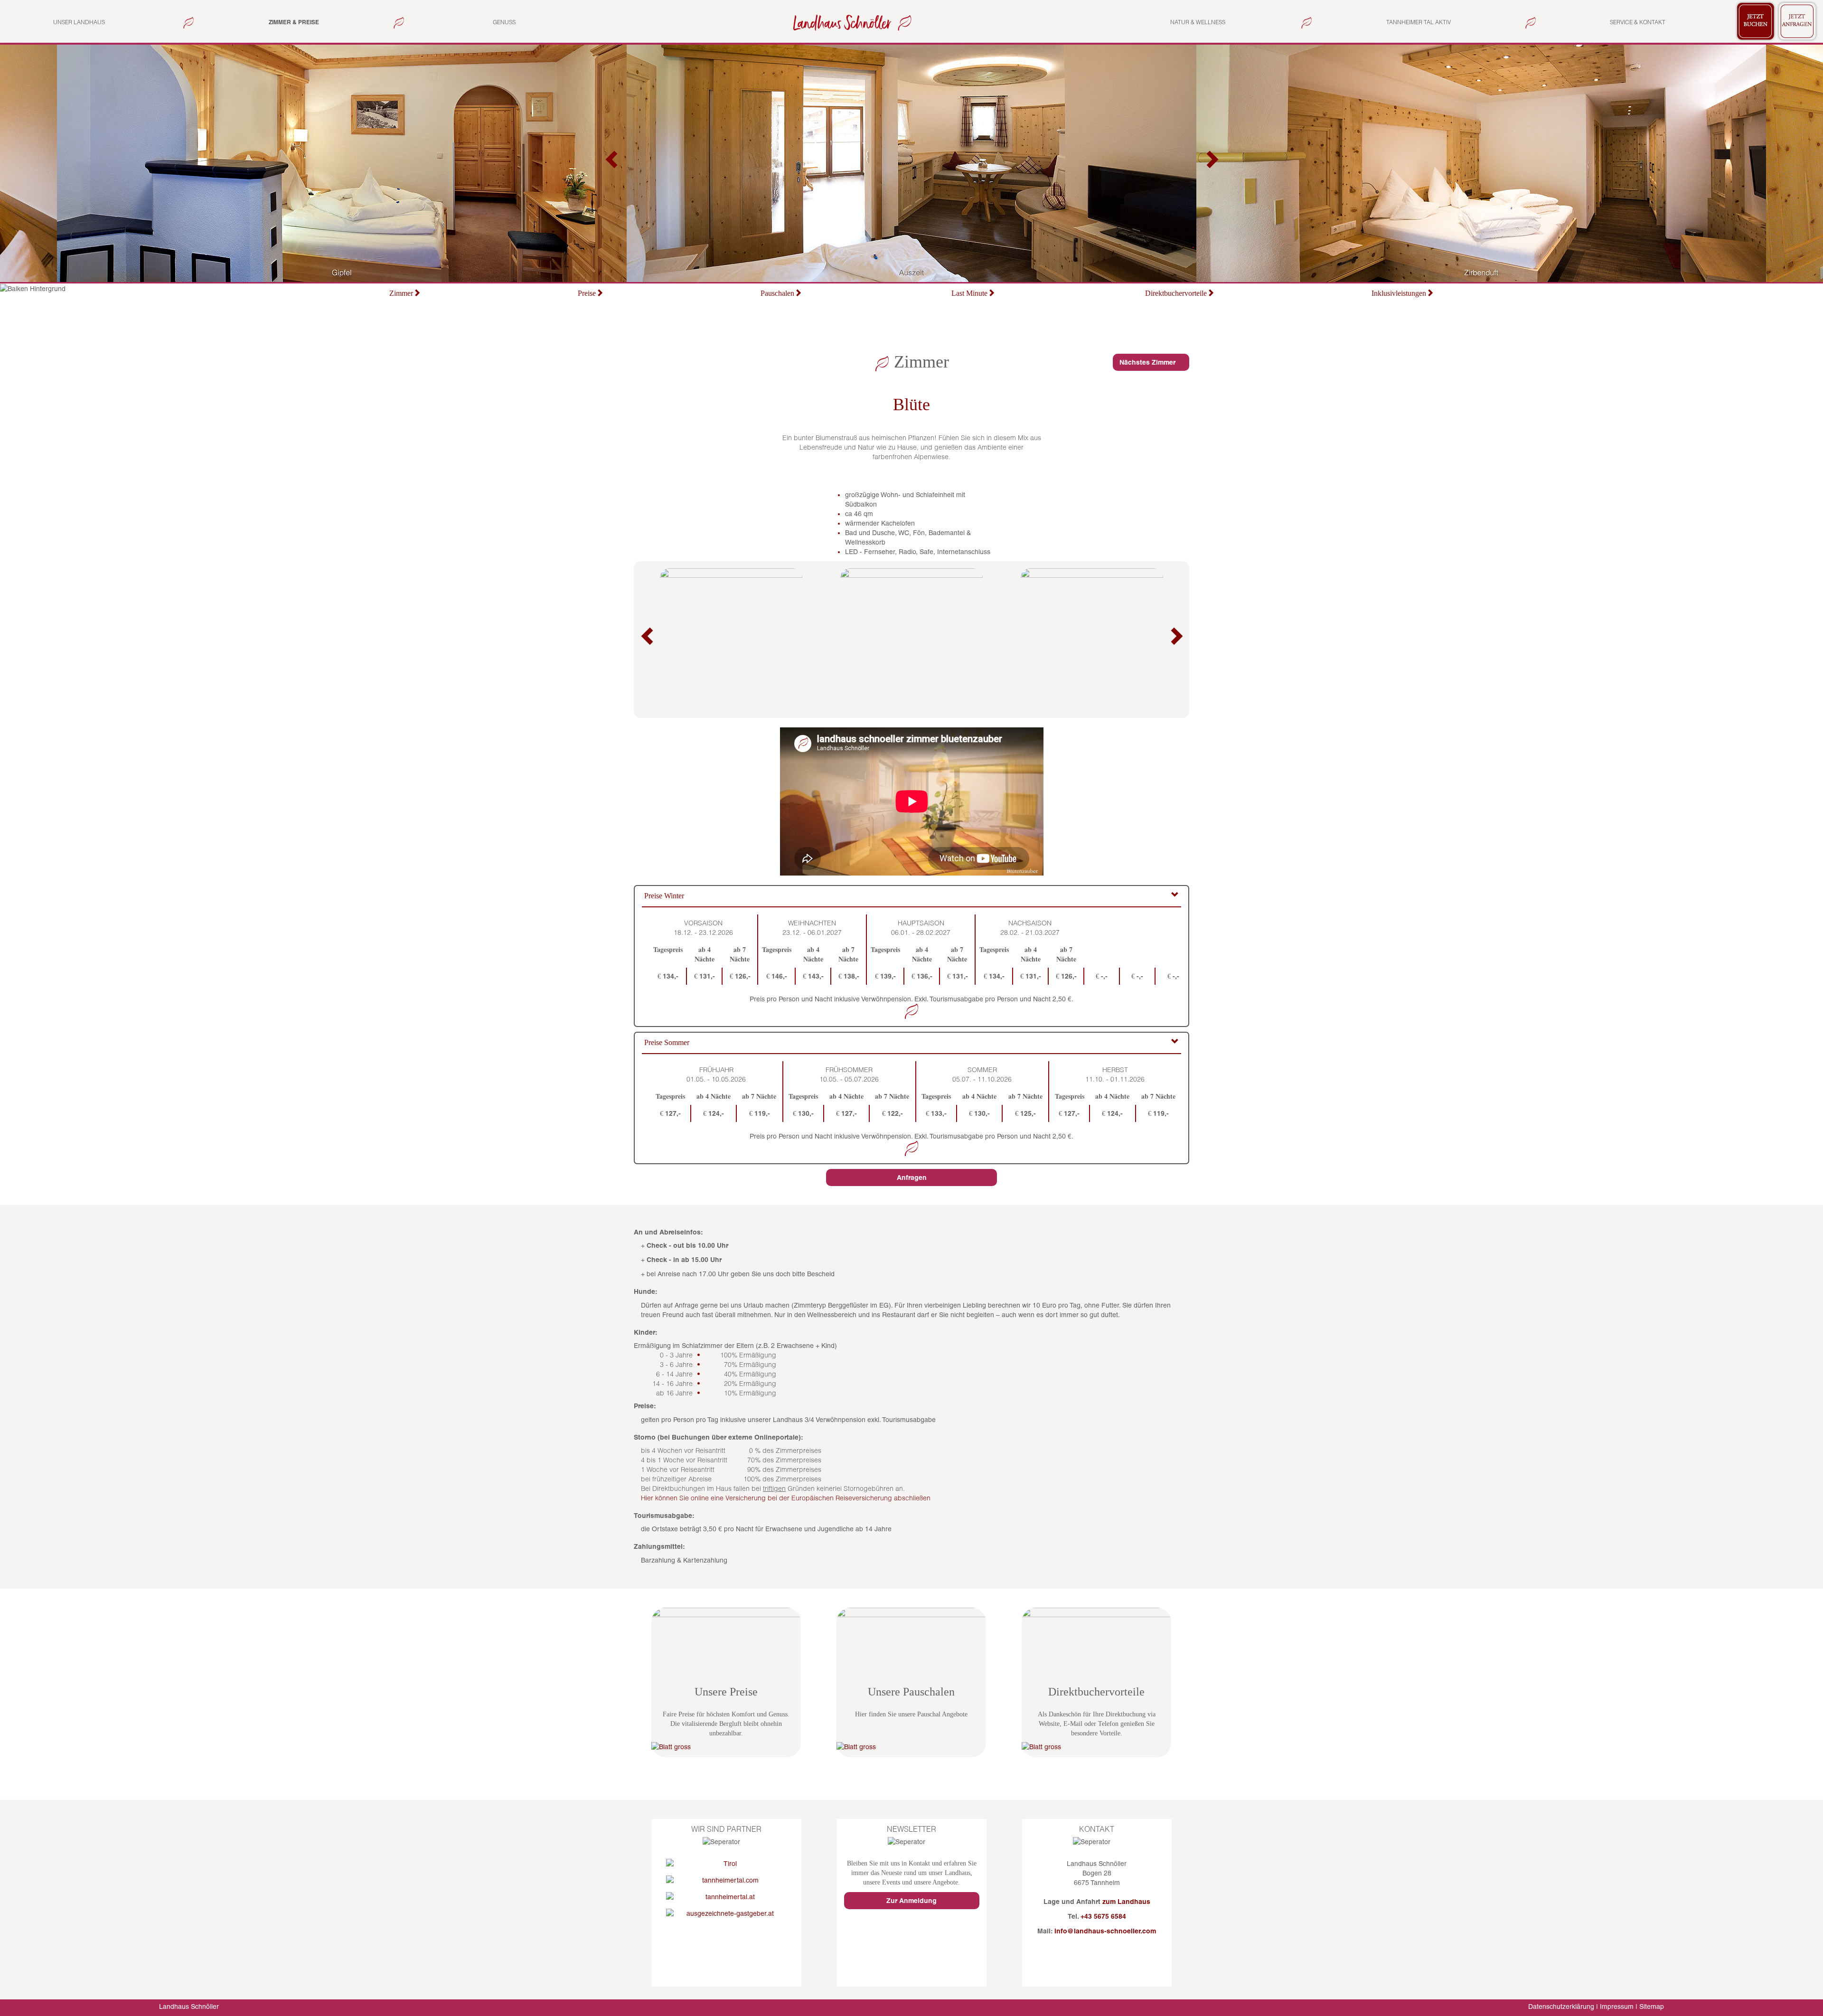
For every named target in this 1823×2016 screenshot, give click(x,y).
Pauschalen (777, 293)
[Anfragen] (1797, 20)
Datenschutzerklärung (1561, 2007)
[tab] (911, 897)
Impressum (1617, 2007)
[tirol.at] (727, 1864)
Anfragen (912, 1178)
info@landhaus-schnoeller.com (1105, 1931)
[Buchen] (1756, 20)
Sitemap (1652, 2007)
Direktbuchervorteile (1176, 293)
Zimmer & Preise (294, 22)
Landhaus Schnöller (189, 2007)
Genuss (504, 22)
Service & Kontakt (1638, 22)
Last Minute (969, 293)
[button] (612, 163)
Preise (587, 293)
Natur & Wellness (1198, 22)
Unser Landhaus (79, 22)
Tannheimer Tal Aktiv (1419, 22)
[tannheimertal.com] (727, 1880)
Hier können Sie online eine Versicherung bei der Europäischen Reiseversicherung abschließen (786, 1498)
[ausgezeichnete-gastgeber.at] (727, 1913)
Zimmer (401, 293)
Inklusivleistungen (1399, 293)
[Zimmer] (850, 22)
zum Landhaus (1126, 1902)
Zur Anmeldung (911, 1901)
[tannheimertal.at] (727, 1897)
